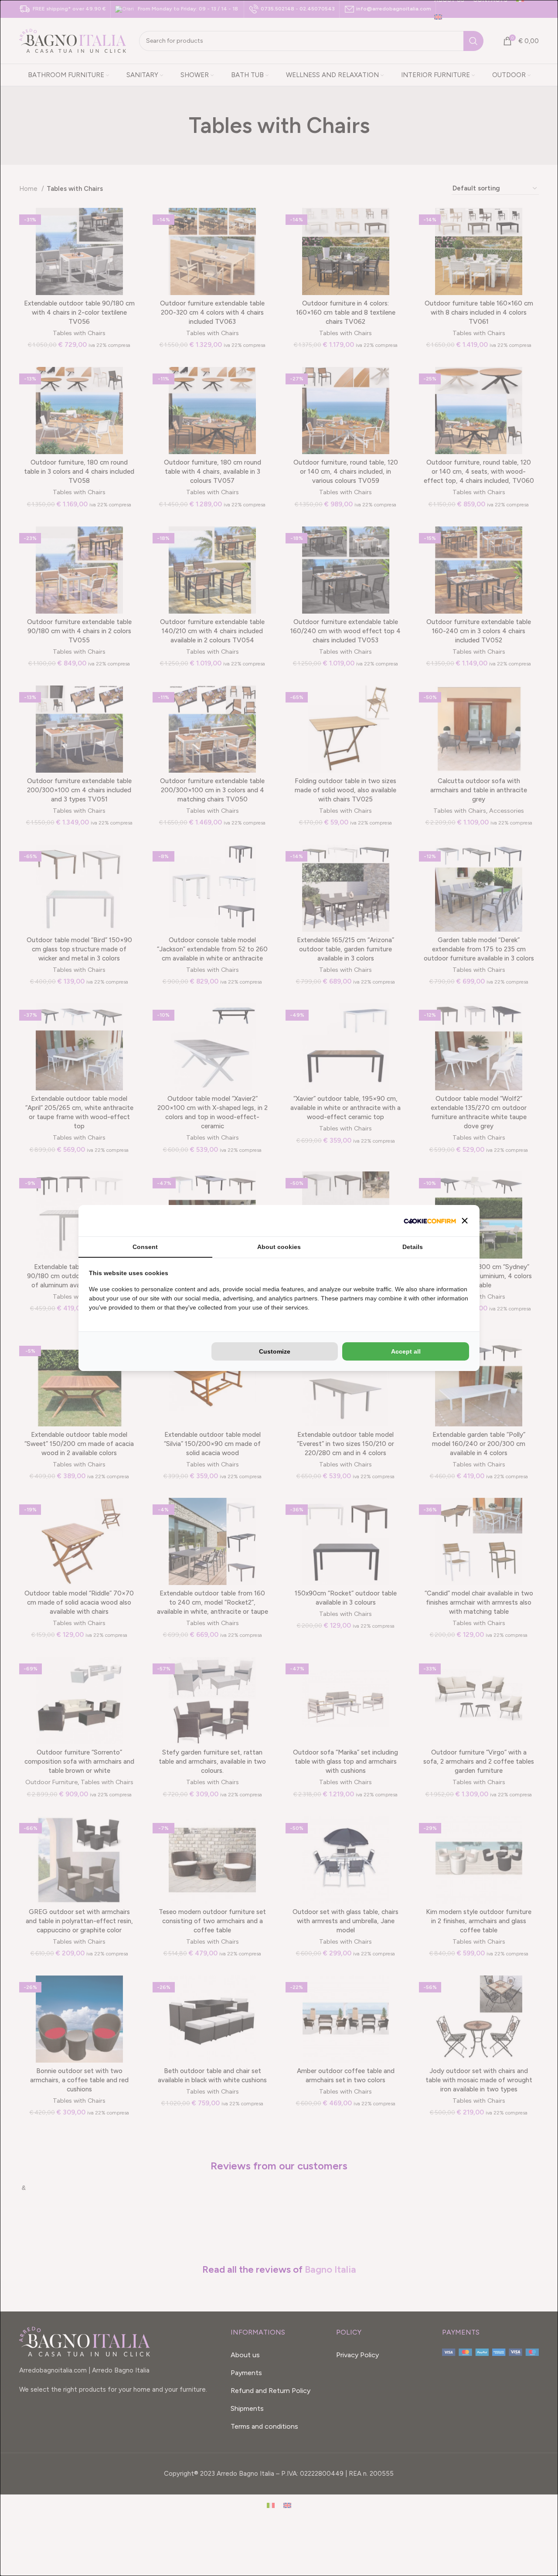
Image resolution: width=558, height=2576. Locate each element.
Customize (275, 1351)
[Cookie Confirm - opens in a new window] (430, 1221)
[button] (465, 1221)
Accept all (406, 1351)
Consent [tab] (145, 1247)
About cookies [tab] (279, 1247)
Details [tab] (413, 1247)
